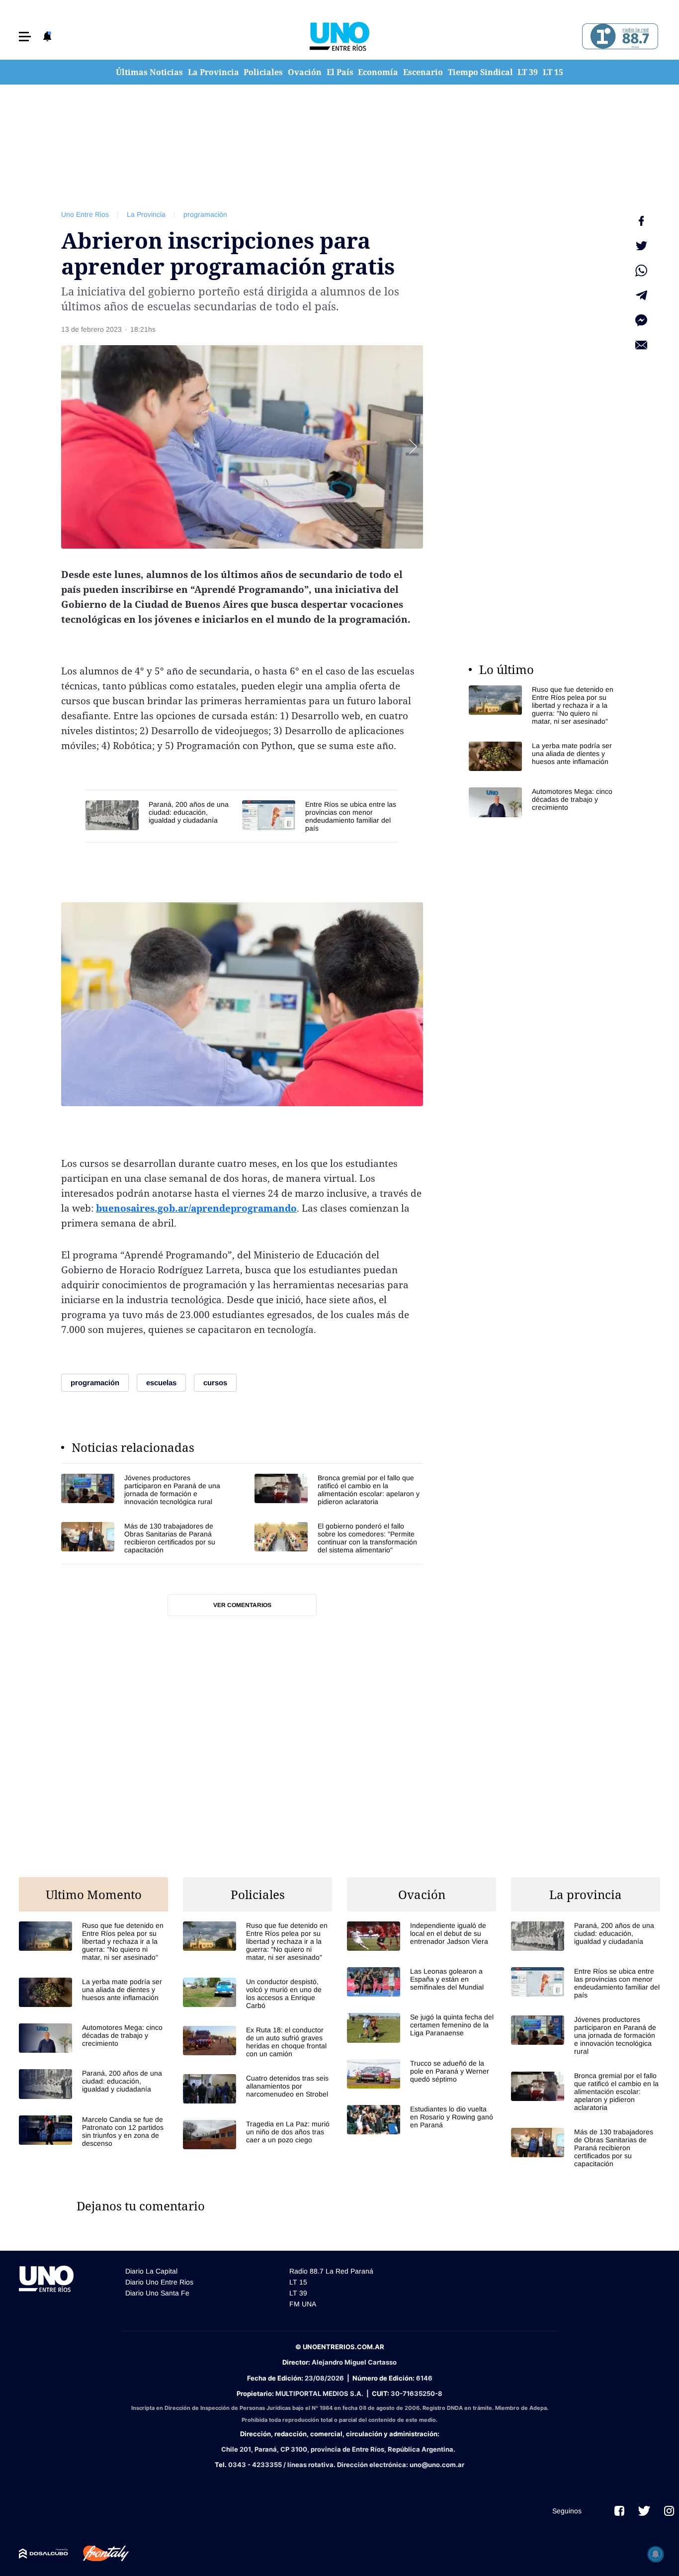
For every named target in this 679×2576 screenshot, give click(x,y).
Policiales (263, 72)
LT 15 (553, 72)
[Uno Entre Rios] (339, 36)
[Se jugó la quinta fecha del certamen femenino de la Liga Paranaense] (422, 2028)
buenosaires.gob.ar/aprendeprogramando (196, 1208)
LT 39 (528, 72)
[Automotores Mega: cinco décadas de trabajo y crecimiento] (543, 802)
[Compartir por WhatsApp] (641, 271)
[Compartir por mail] (641, 345)
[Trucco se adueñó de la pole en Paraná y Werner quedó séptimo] (422, 2074)
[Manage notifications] (656, 2554)
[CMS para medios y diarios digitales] (43, 2554)
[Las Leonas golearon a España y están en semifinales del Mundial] (422, 1982)
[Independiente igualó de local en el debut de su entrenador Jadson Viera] (422, 1936)
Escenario (423, 72)
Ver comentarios (242, 1605)
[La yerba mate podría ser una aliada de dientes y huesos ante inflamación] (543, 756)
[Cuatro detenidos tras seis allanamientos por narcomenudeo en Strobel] (257, 2089)
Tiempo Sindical (480, 72)
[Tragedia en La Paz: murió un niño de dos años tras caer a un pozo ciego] (257, 2135)
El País (340, 72)
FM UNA (303, 2304)
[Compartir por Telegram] (641, 295)
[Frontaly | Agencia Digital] (98, 2554)
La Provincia (213, 72)
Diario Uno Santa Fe (157, 2293)
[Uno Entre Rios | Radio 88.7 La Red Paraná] (619, 37)
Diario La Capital (151, 2271)
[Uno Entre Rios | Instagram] (669, 2511)
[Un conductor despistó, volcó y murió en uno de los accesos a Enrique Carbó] (257, 1994)
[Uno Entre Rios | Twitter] (644, 2511)
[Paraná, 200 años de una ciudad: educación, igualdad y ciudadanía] (159, 815)
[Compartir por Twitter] (641, 246)
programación (205, 214)
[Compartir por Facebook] (641, 221)
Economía (378, 72)
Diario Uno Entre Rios (159, 2282)
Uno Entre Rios (85, 214)
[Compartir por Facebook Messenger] (641, 320)
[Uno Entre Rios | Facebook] (619, 2511)
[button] (25, 37)
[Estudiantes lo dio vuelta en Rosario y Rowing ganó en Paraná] (422, 2120)
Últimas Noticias (149, 72)
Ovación (305, 72)
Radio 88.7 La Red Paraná (331, 2271)
